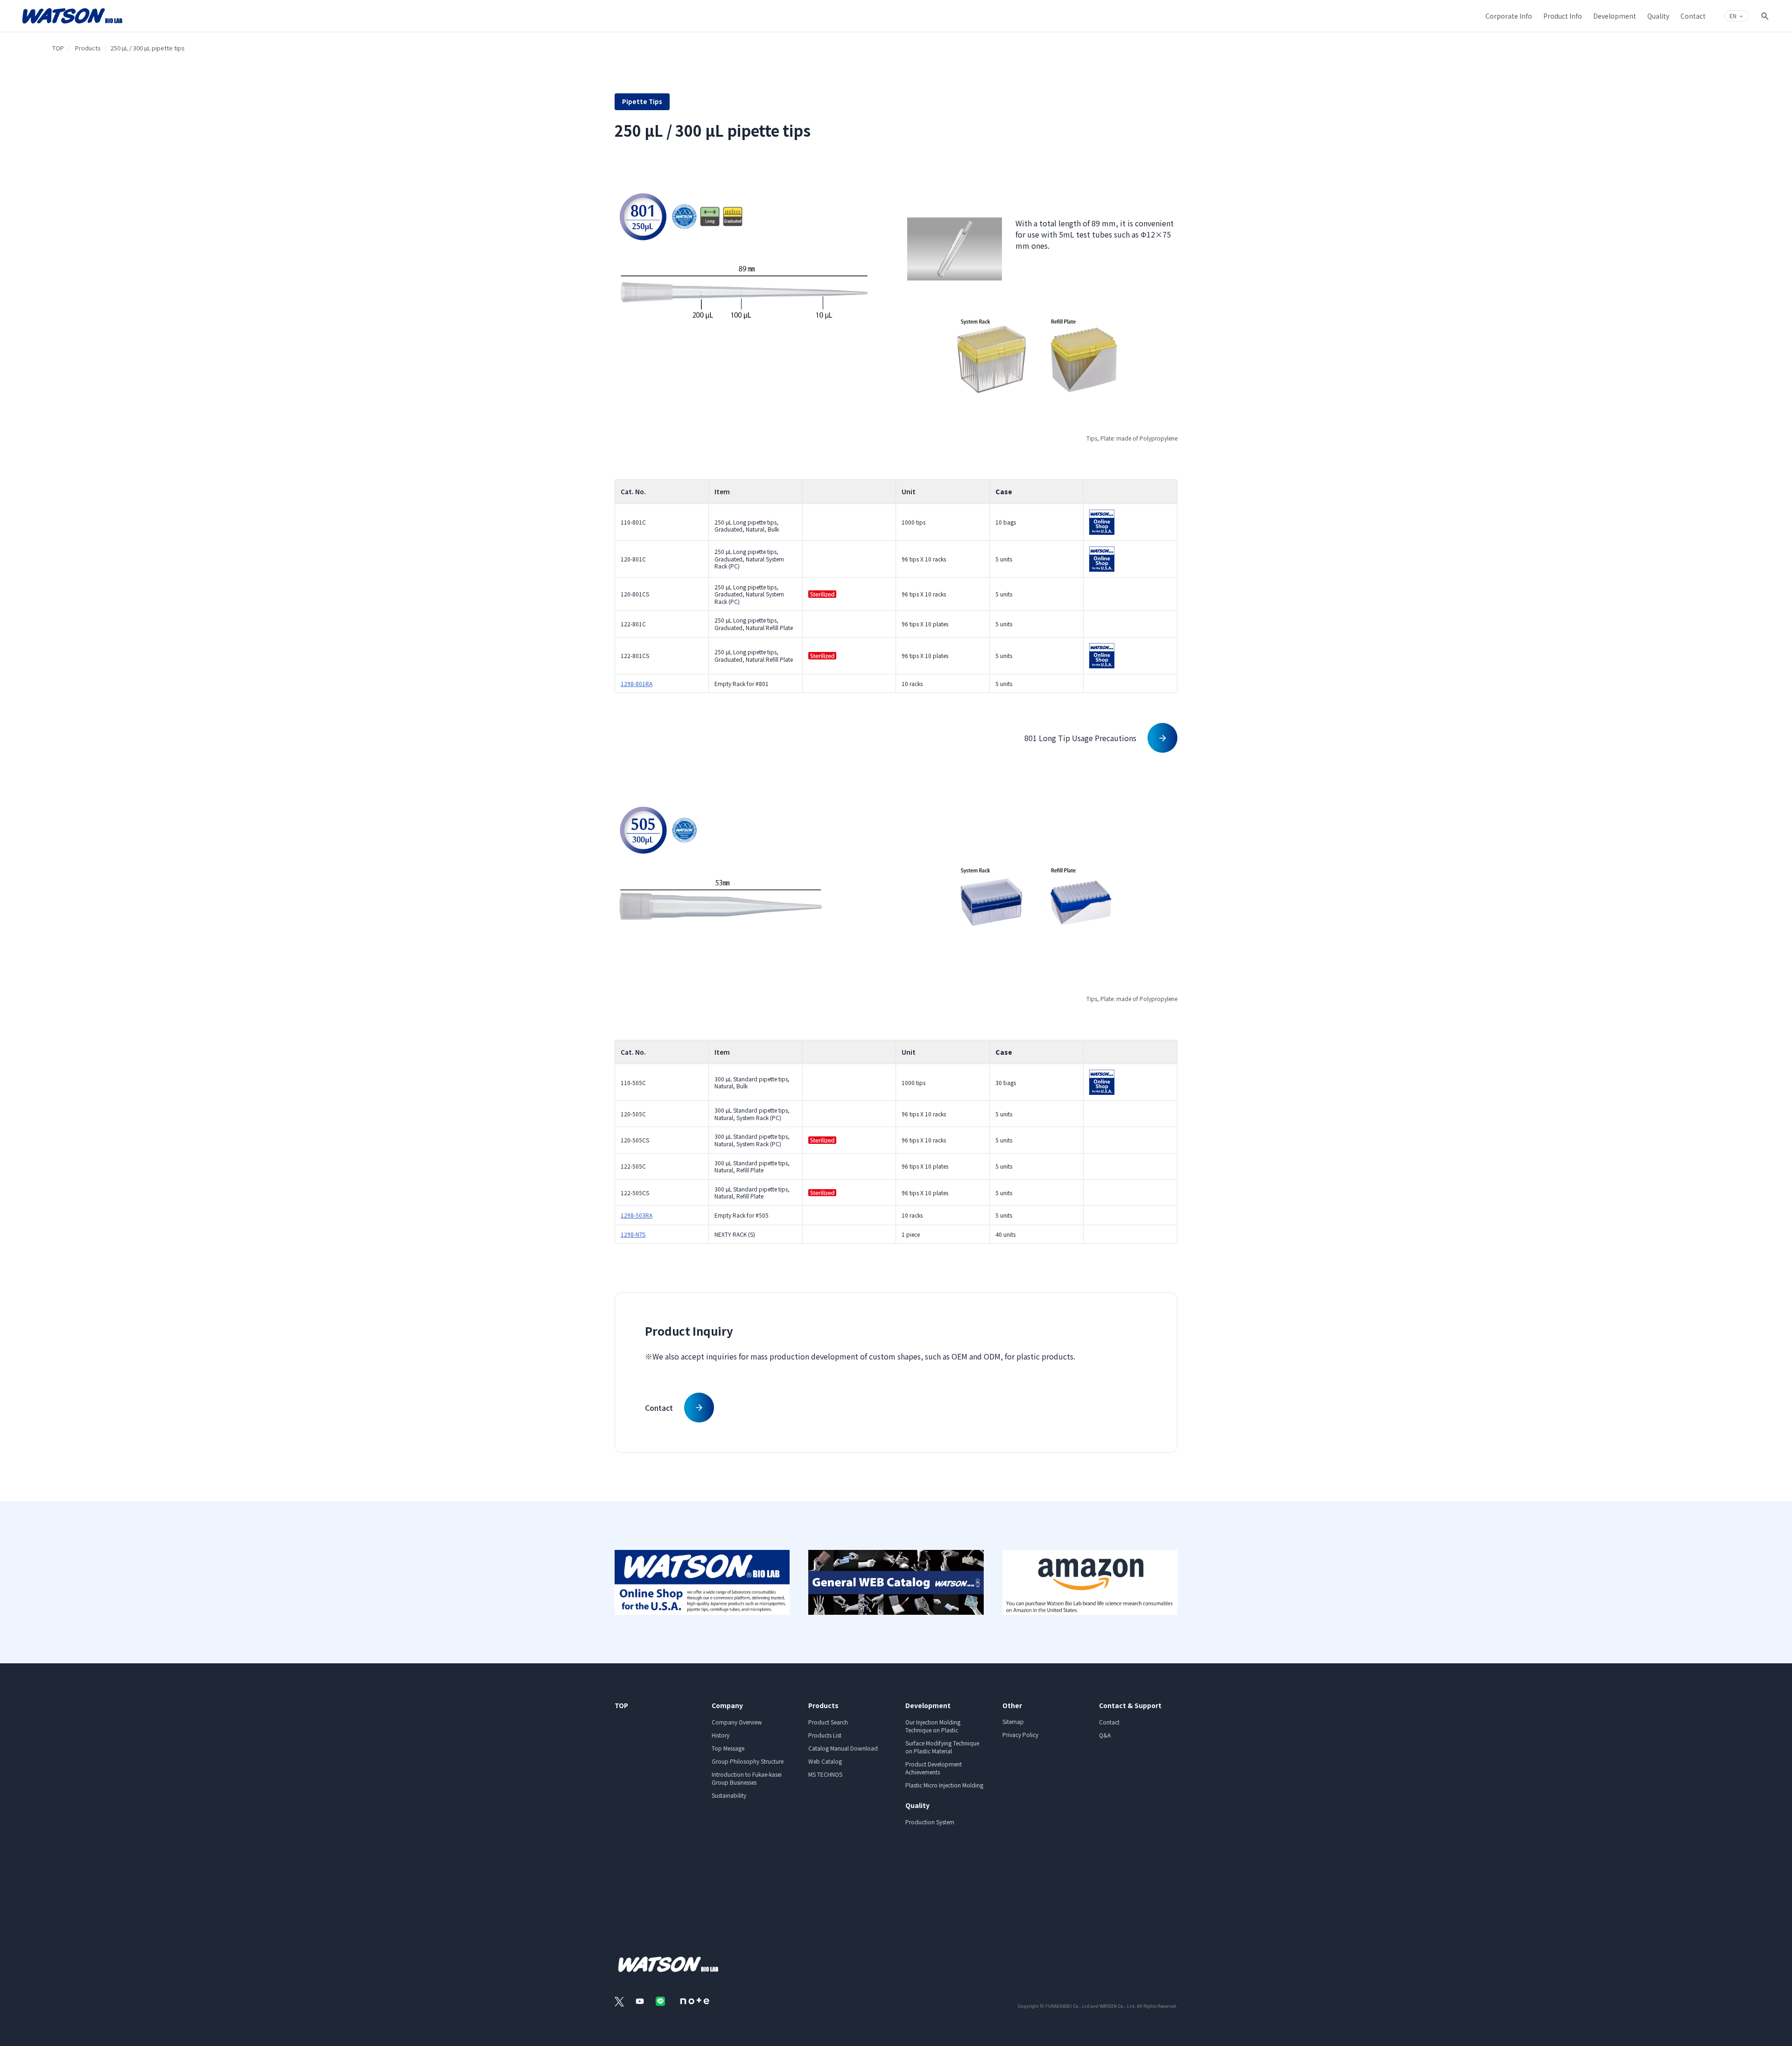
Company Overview (737, 1722)
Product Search (828, 1722)
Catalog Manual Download (843, 1748)
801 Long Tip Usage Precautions (1080, 738)
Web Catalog (825, 1761)
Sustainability (729, 1795)
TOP (58, 48)
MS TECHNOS (825, 1774)
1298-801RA (637, 683)
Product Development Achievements (934, 1768)
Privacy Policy (1020, 1734)
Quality (917, 1805)
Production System (930, 1822)
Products (88, 48)
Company (727, 1705)
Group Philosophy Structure (748, 1761)
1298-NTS (633, 1234)
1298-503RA (637, 1215)
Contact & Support (1130, 1705)
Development (928, 1705)
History (721, 1735)
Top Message (728, 1748)
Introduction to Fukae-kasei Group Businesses (747, 1778)
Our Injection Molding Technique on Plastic (933, 1726)
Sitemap (1013, 1721)
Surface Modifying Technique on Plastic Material (942, 1747)
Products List (825, 1735)
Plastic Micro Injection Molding (944, 1785)
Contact (1109, 1722)
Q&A (1105, 1735)
